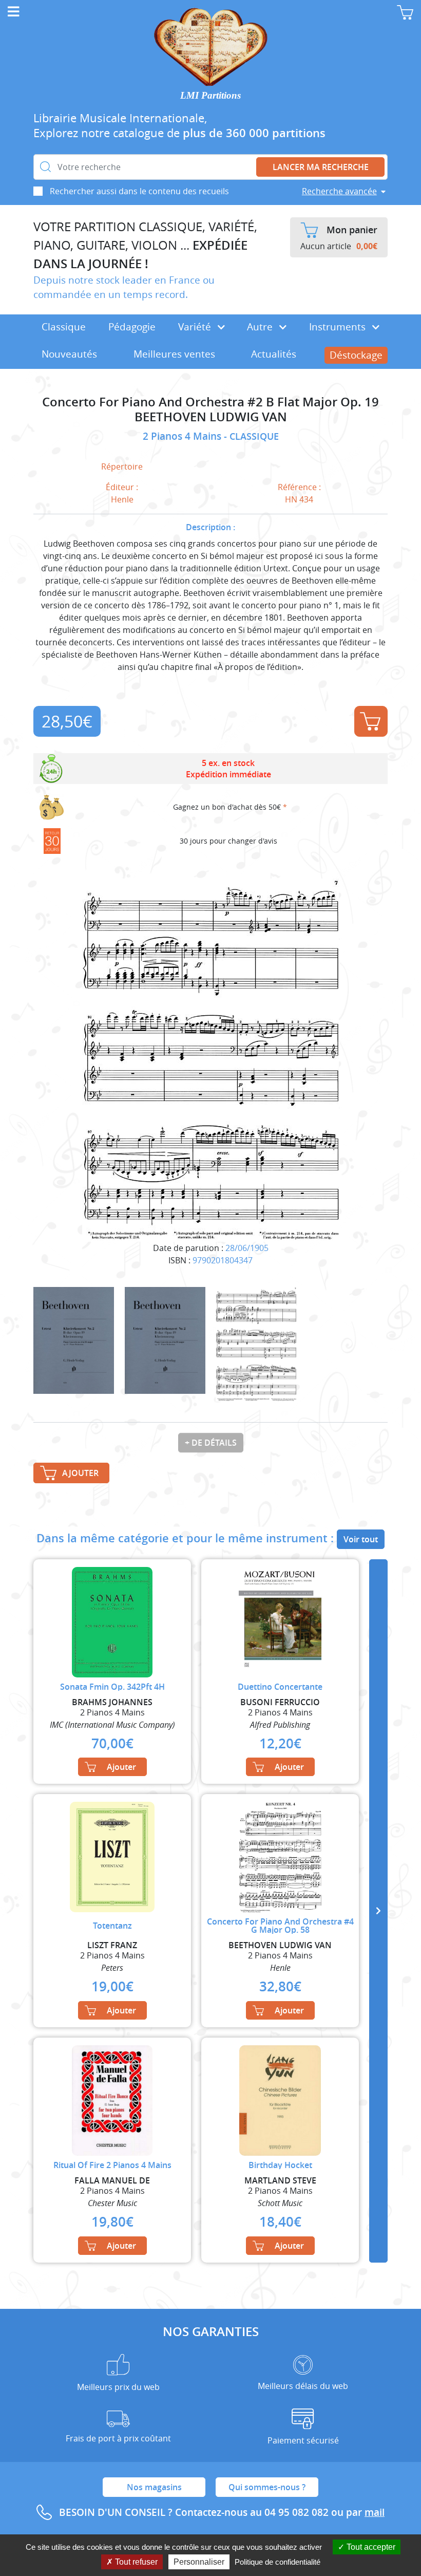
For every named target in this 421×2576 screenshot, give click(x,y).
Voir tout (361, 1539)
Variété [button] (196, 327)
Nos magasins (154, 2487)
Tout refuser (135, 2562)
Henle (122, 499)
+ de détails (211, 1443)
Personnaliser (199, 2562)
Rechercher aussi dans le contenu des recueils (139, 191)
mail (375, 2512)
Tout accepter (370, 2547)
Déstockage (356, 355)
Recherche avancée (339, 191)
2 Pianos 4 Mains (183, 436)
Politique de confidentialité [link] (278, 2562)
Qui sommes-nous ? (267, 2487)
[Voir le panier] (405, 12)
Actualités (274, 354)
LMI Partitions (210, 95)
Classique (64, 327)
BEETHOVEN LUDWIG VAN (211, 417)
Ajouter (371, 721)
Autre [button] (261, 327)
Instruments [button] (339, 327)
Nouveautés (69, 354)
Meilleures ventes (174, 354)
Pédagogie (132, 327)
